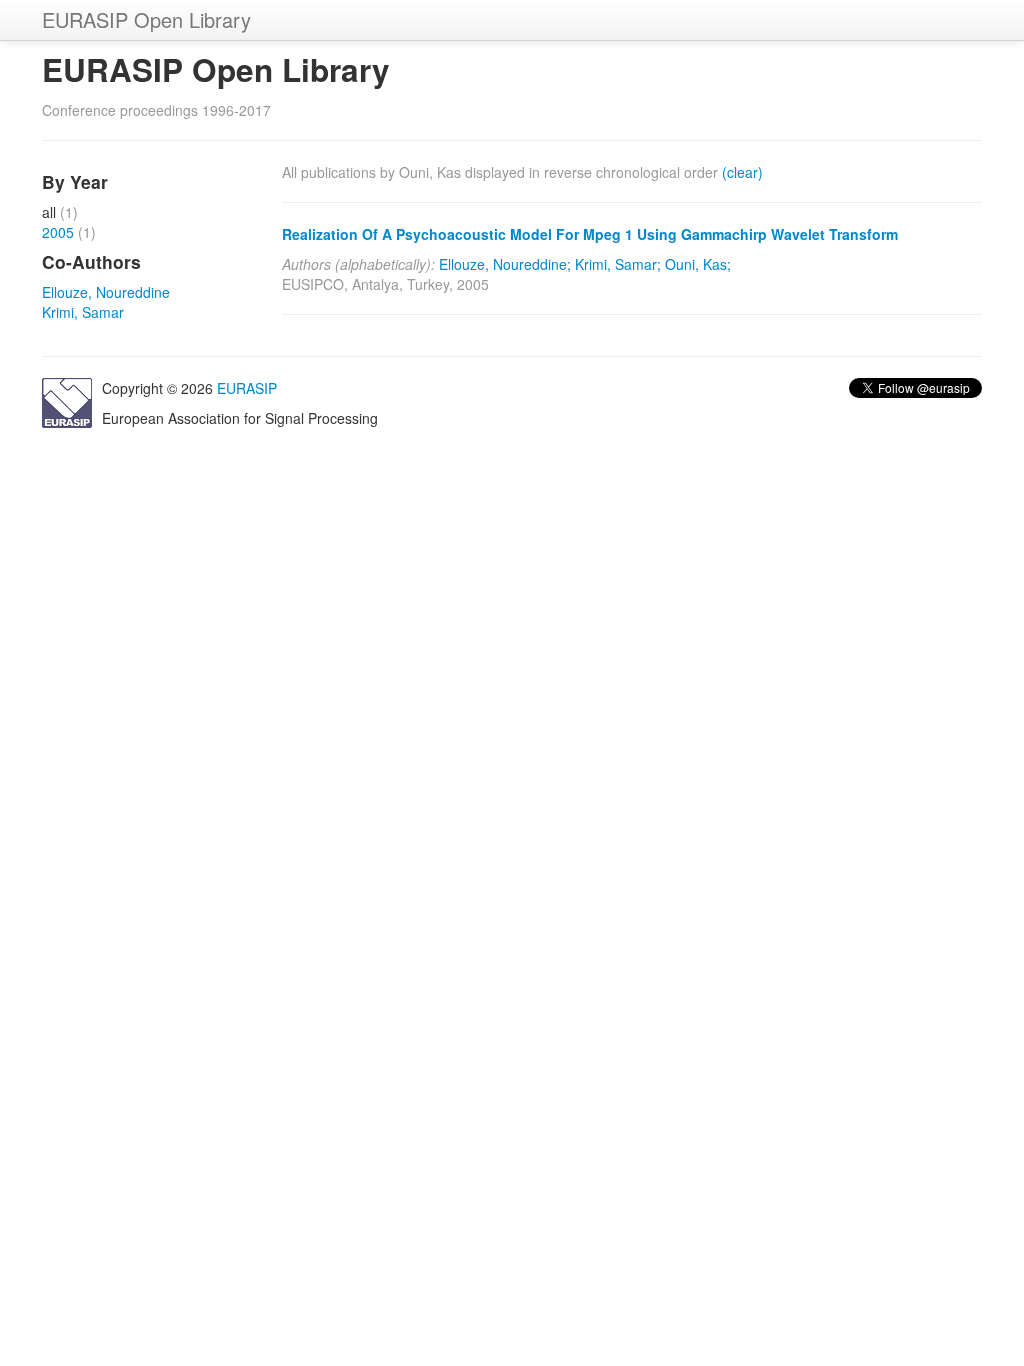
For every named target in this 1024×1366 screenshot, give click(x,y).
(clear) (742, 172)
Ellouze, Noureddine (106, 292)
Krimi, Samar (83, 312)
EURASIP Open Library (146, 19)
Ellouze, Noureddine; (505, 264)
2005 (58, 232)
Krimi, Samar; (618, 264)
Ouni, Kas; (698, 264)
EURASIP (247, 388)
